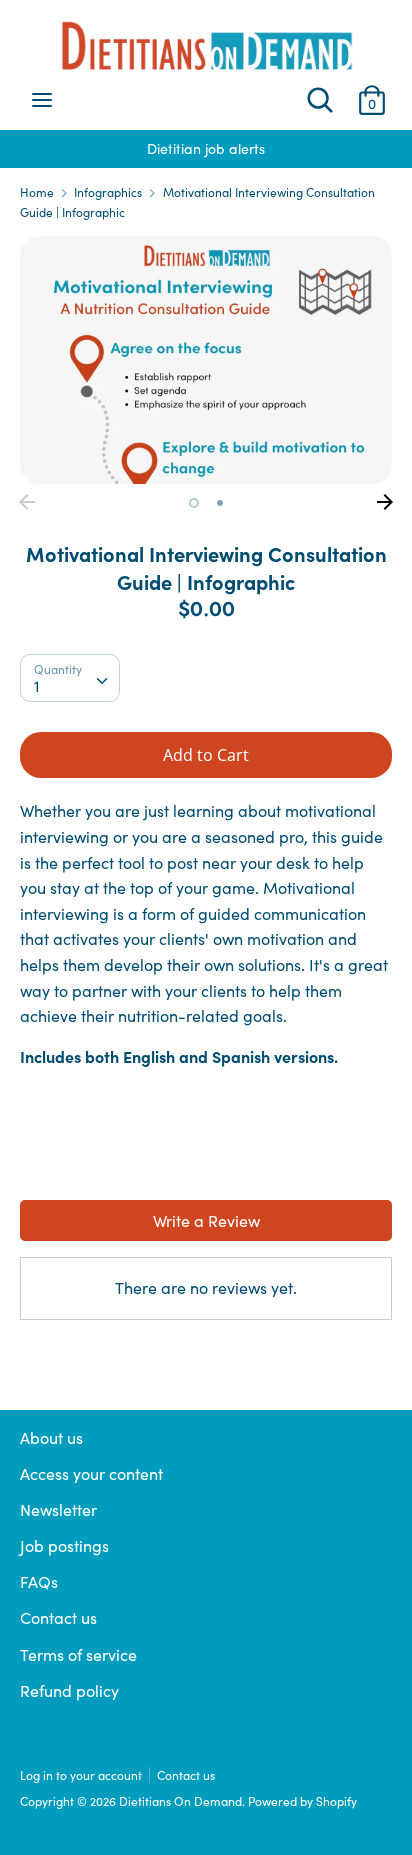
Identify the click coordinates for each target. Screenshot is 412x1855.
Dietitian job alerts (124, 148)
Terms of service (78, 1654)
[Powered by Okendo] (70, 1172)
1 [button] (194, 503)
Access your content (91, 1473)
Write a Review (206, 1220)
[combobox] (70, 678)
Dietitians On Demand (180, 1801)
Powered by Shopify (302, 1801)
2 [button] (220, 503)
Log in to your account (81, 1775)
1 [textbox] (37, 685)
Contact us (58, 1617)
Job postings (64, 1545)
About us (51, 1437)
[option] (206, 360)
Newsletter (58, 1509)
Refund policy (69, 1690)
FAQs (39, 1581)
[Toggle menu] (42, 100)
